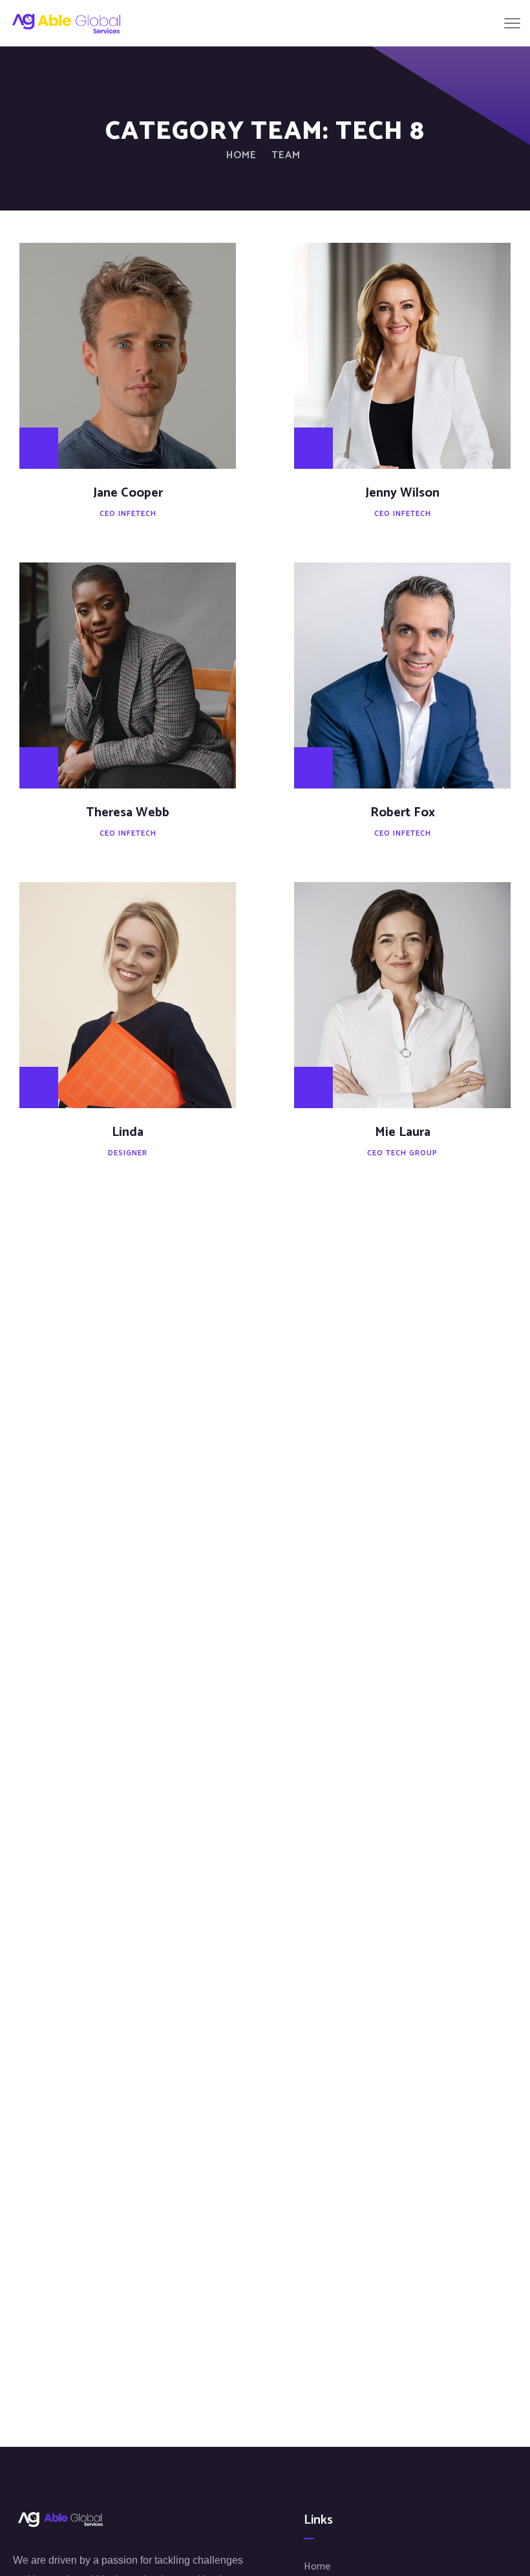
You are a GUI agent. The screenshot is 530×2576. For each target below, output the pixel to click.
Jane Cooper (128, 493)
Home (241, 155)
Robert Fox (403, 813)
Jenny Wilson (402, 493)
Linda (128, 1132)
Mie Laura (403, 1132)
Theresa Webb (128, 813)
